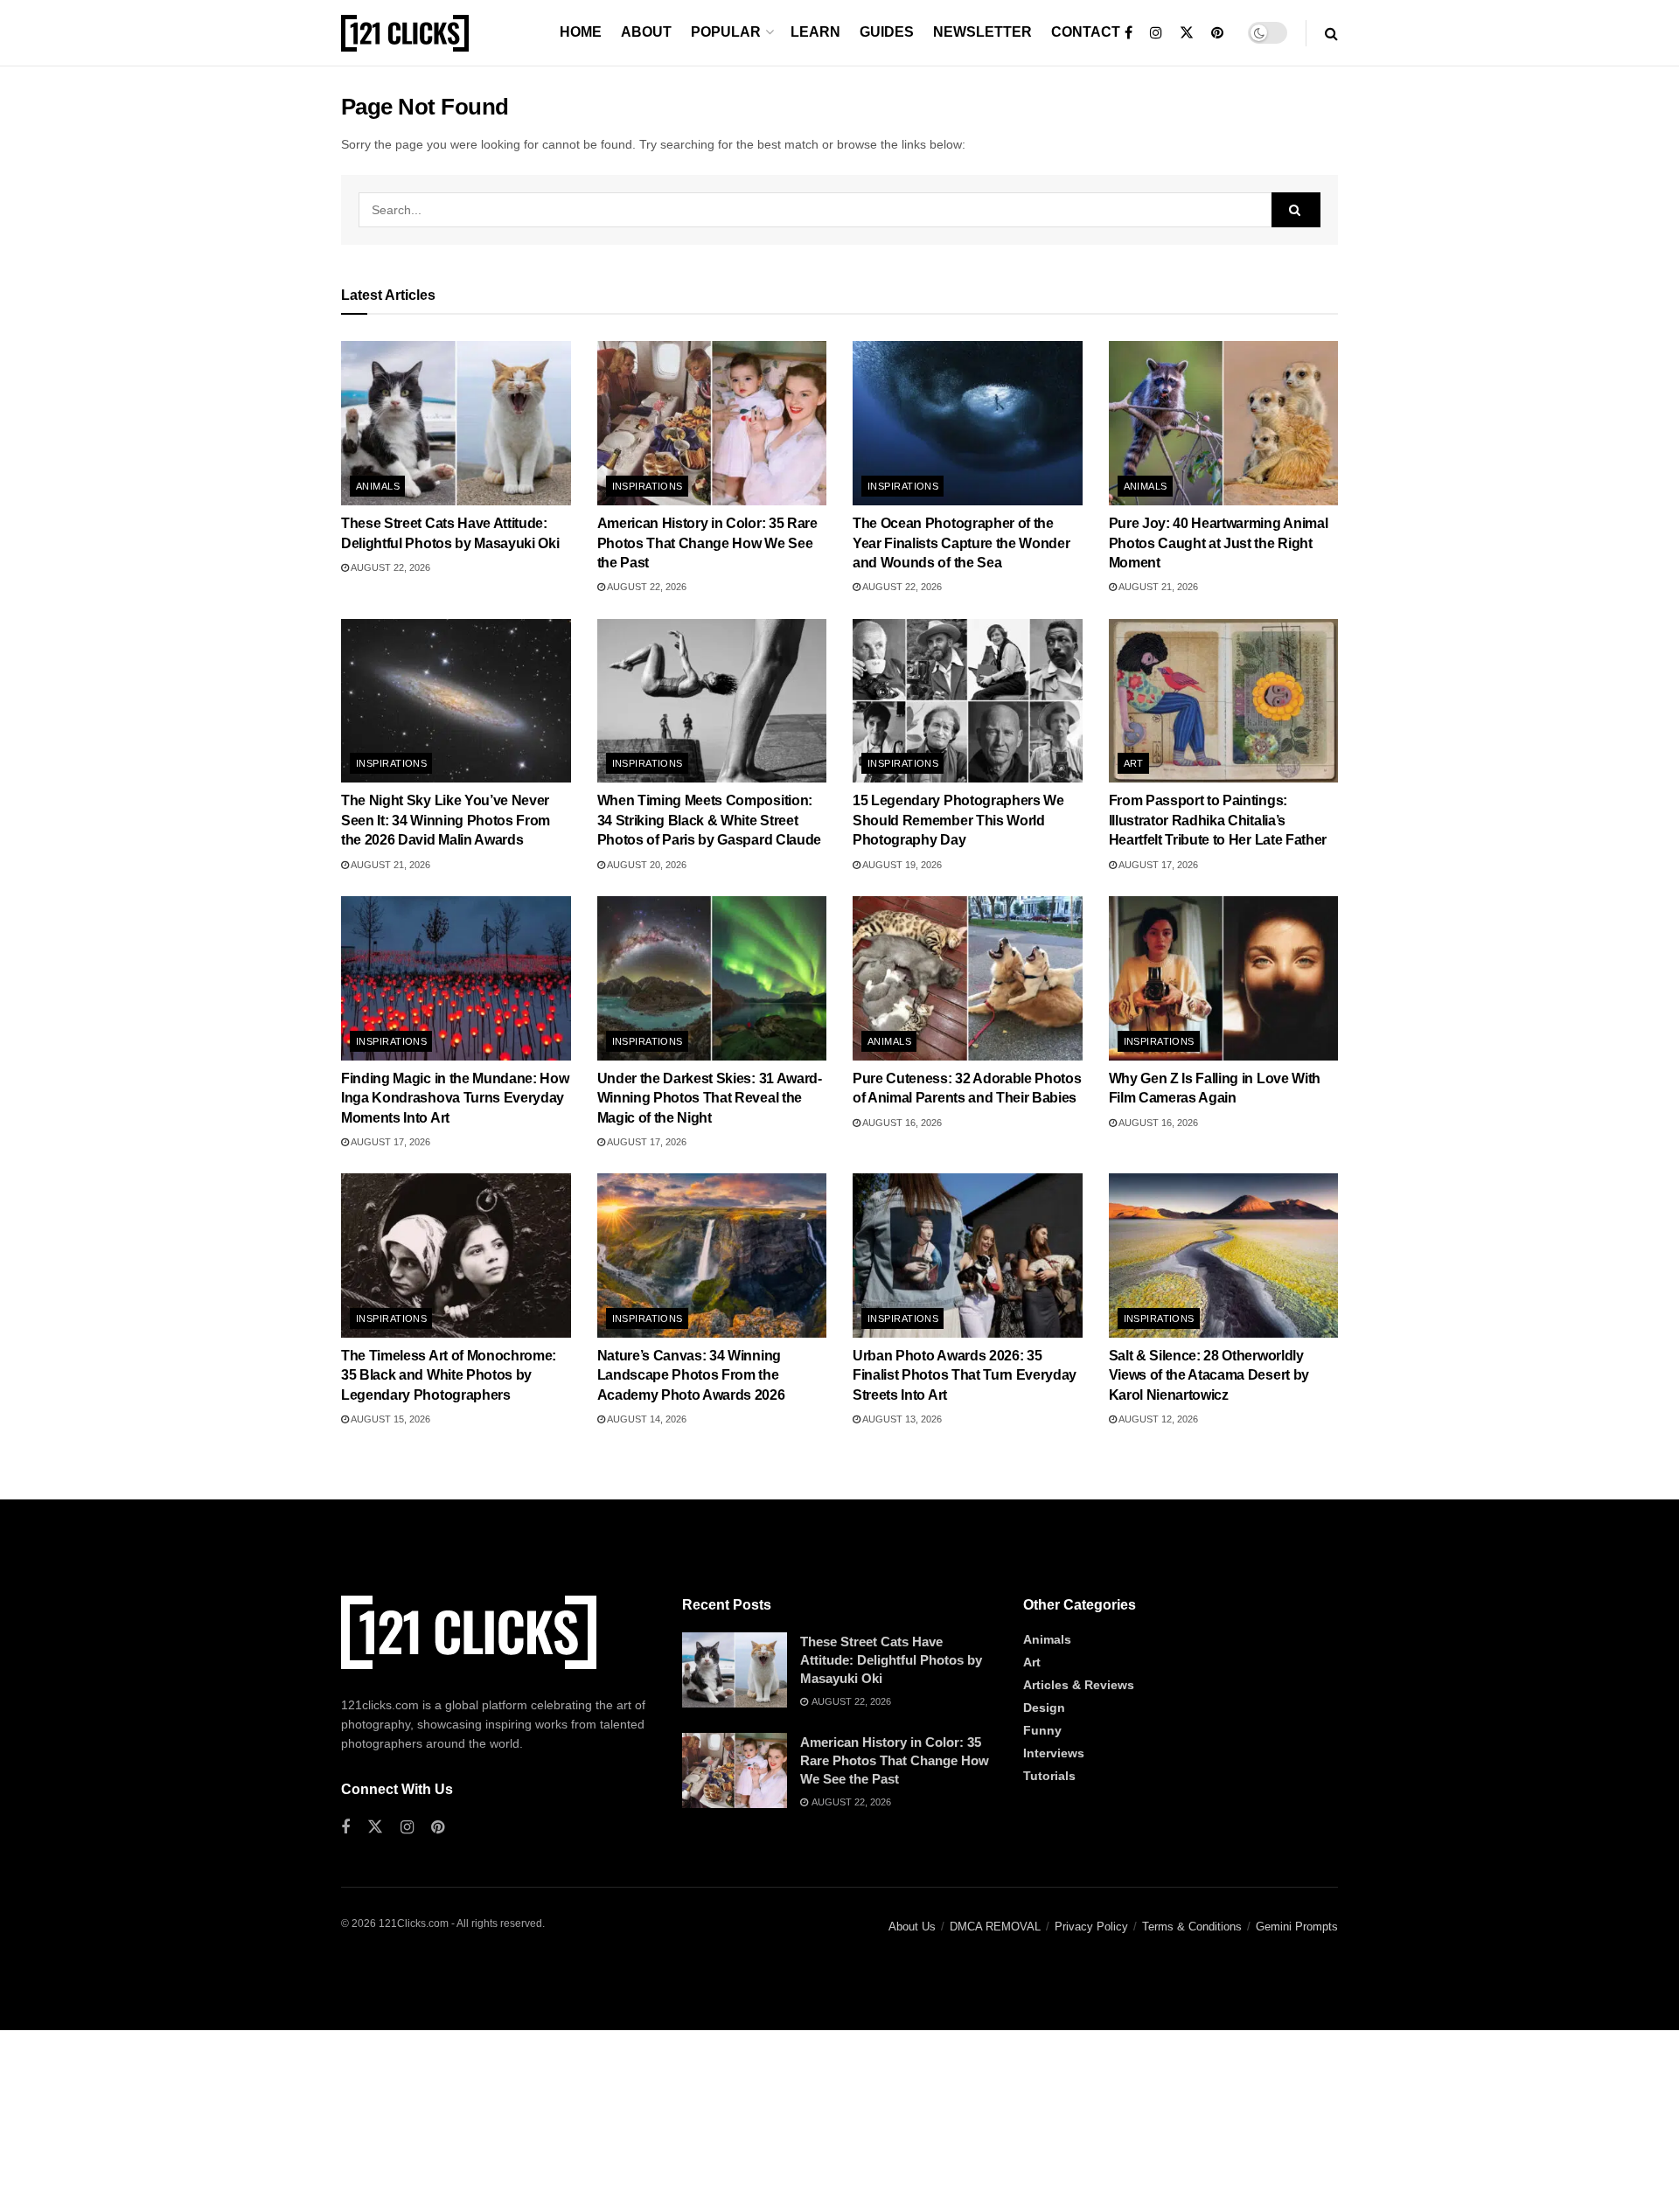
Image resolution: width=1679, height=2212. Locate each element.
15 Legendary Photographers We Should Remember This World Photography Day (958, 820)
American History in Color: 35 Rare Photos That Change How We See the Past (707, 543)
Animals (378, 486)
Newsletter (982, 32)
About (646, 32)
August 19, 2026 (901, 865)
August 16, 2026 (901, 1123)
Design (1044, 1708)
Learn (815, 32)
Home (581, 32)
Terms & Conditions (1192, 1927)
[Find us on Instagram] (1156, 33)
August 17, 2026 (1157, 865)
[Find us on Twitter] (1187, 33)
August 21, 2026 (1157, 587)
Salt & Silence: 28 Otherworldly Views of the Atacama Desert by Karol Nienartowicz (1209, 1375)
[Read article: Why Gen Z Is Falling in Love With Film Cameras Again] (1224, 978)
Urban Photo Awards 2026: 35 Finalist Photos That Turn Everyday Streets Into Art (965, 1375)
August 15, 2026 (390, 1419)
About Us (912, 1927)
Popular (726, 32)
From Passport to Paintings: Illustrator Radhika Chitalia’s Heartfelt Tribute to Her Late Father (1218, 820)
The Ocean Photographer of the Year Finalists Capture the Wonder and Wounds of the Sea (961, 543)
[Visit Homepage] (405, 33)
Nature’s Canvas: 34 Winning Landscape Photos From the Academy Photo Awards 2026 (691, 1375)
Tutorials (1049, 1776)
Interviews (1054, 1753)
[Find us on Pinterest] (1217, 33)
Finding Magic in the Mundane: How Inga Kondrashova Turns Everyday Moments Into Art (455, 1098)
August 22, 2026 (390, 567)
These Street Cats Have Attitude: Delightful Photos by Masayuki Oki (891, 1660)
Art (1134, 763)
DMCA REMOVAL (995, 1927)
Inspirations (648, 486)
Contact (1086, 32)
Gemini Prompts (1297, 1927)
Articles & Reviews (1079, 1685)
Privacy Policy (1091, 1927)
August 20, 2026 (646, 865)
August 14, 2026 (646, 1419)
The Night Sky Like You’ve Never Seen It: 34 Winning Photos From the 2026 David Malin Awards (446, 820)
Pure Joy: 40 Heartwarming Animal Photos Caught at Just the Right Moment (1219, 543)
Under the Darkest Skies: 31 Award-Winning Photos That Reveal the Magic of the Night (710, 1098)
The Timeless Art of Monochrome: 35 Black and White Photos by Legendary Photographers (449, 1375)
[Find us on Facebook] (1129, 33)
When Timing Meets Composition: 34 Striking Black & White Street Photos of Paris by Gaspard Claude (709, 820)
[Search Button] (1331, 33)
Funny (1042, 1730)
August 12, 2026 (1157, 1419)
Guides (887, 32)
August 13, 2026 (901, 1419)
